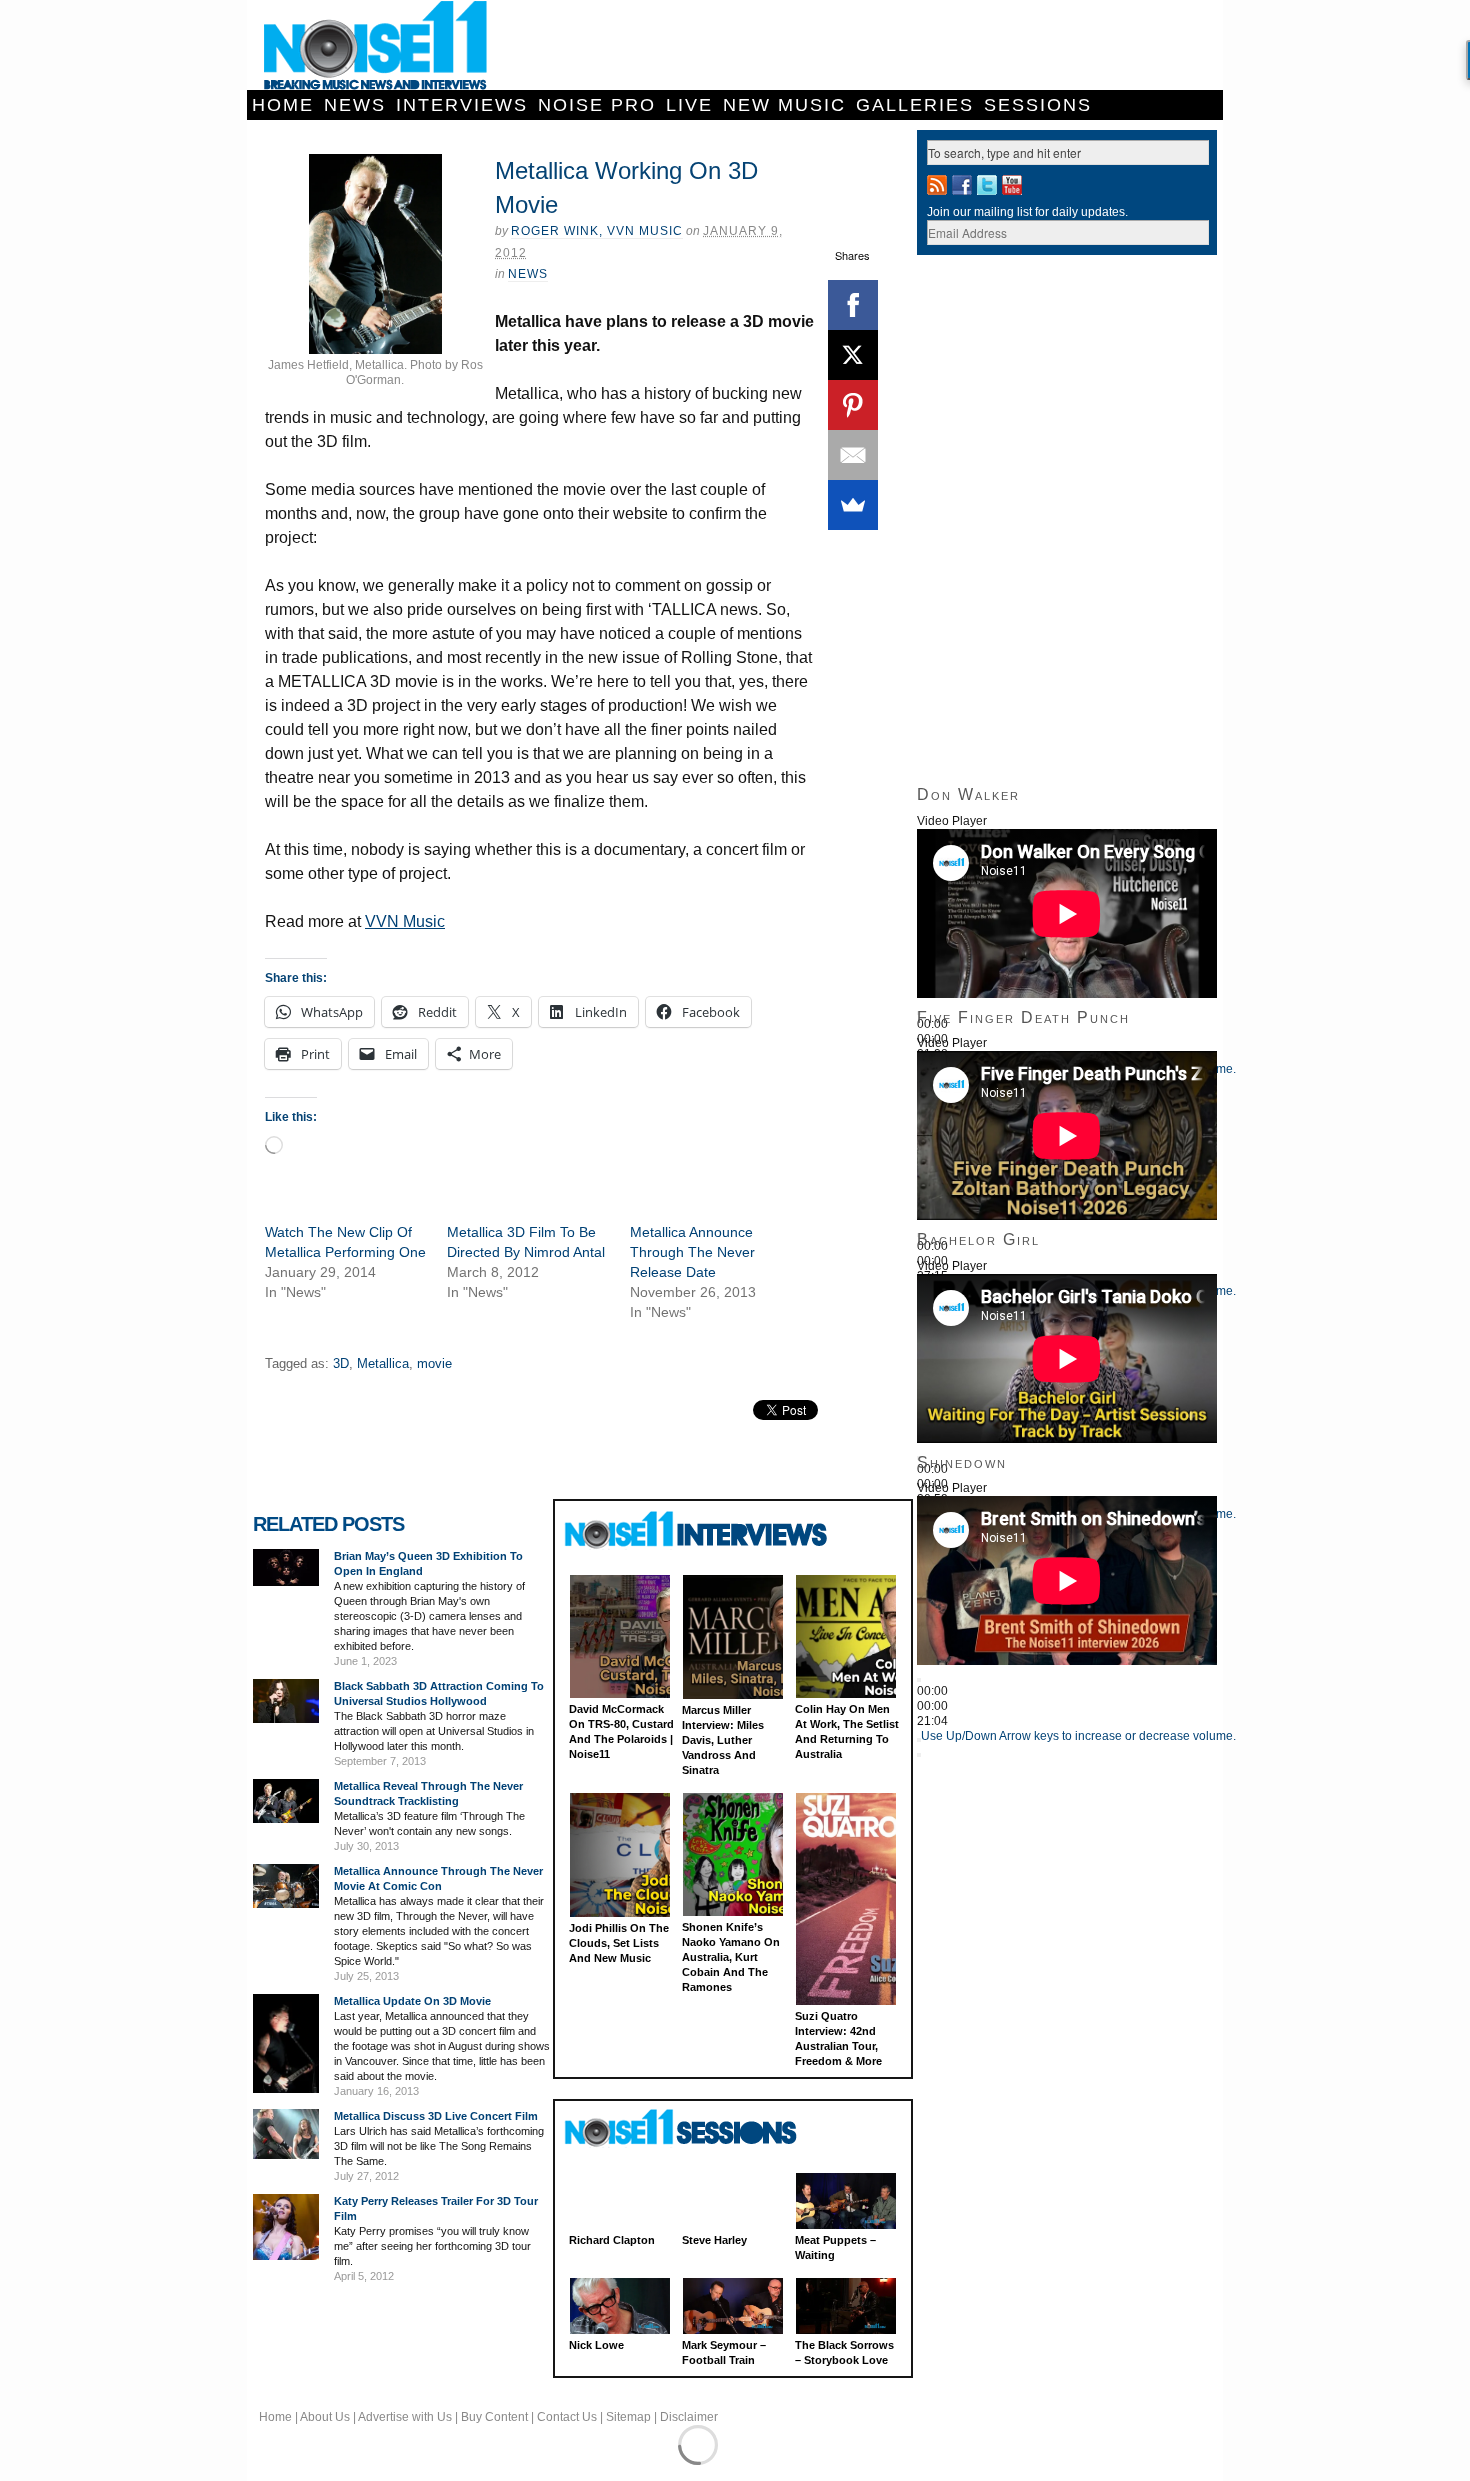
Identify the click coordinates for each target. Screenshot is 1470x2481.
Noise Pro (597, 105)
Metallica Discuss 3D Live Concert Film (436, 2116)
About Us (325, 2417)
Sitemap (628, 2417)
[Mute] (919, 1740)
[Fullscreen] (919, 1755)
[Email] (853, 455)
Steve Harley (714, 2240)
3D (341, 1363)
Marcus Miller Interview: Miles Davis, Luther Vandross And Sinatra (723, 1740)
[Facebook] (853, 305)
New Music (784, 105)
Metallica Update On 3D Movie (412, 2001)
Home (283, 105)
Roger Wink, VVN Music (597, 231)
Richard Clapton (612, 2240)
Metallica (383, 1363)
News (355, 105)
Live (689, 105)
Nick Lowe (596, 2345)
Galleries (915, 105)
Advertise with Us (405, 2417)
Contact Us (567, 2417)
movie (434, 1363)
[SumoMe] (853, 505)
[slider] (1078, 1736)
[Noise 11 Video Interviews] (698, 1529)
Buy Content (494, 2417)
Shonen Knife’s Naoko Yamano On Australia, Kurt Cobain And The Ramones (731, 1957)
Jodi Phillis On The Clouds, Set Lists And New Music (619, 1943)
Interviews (462, 105)
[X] (853, 355)
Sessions (1038, 105)
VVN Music (405, 921)
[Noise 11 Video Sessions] (698, 2128)
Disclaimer (689, 2417)
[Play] (919, 1680)
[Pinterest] (853, 405)
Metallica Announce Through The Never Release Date (692, 1252)
